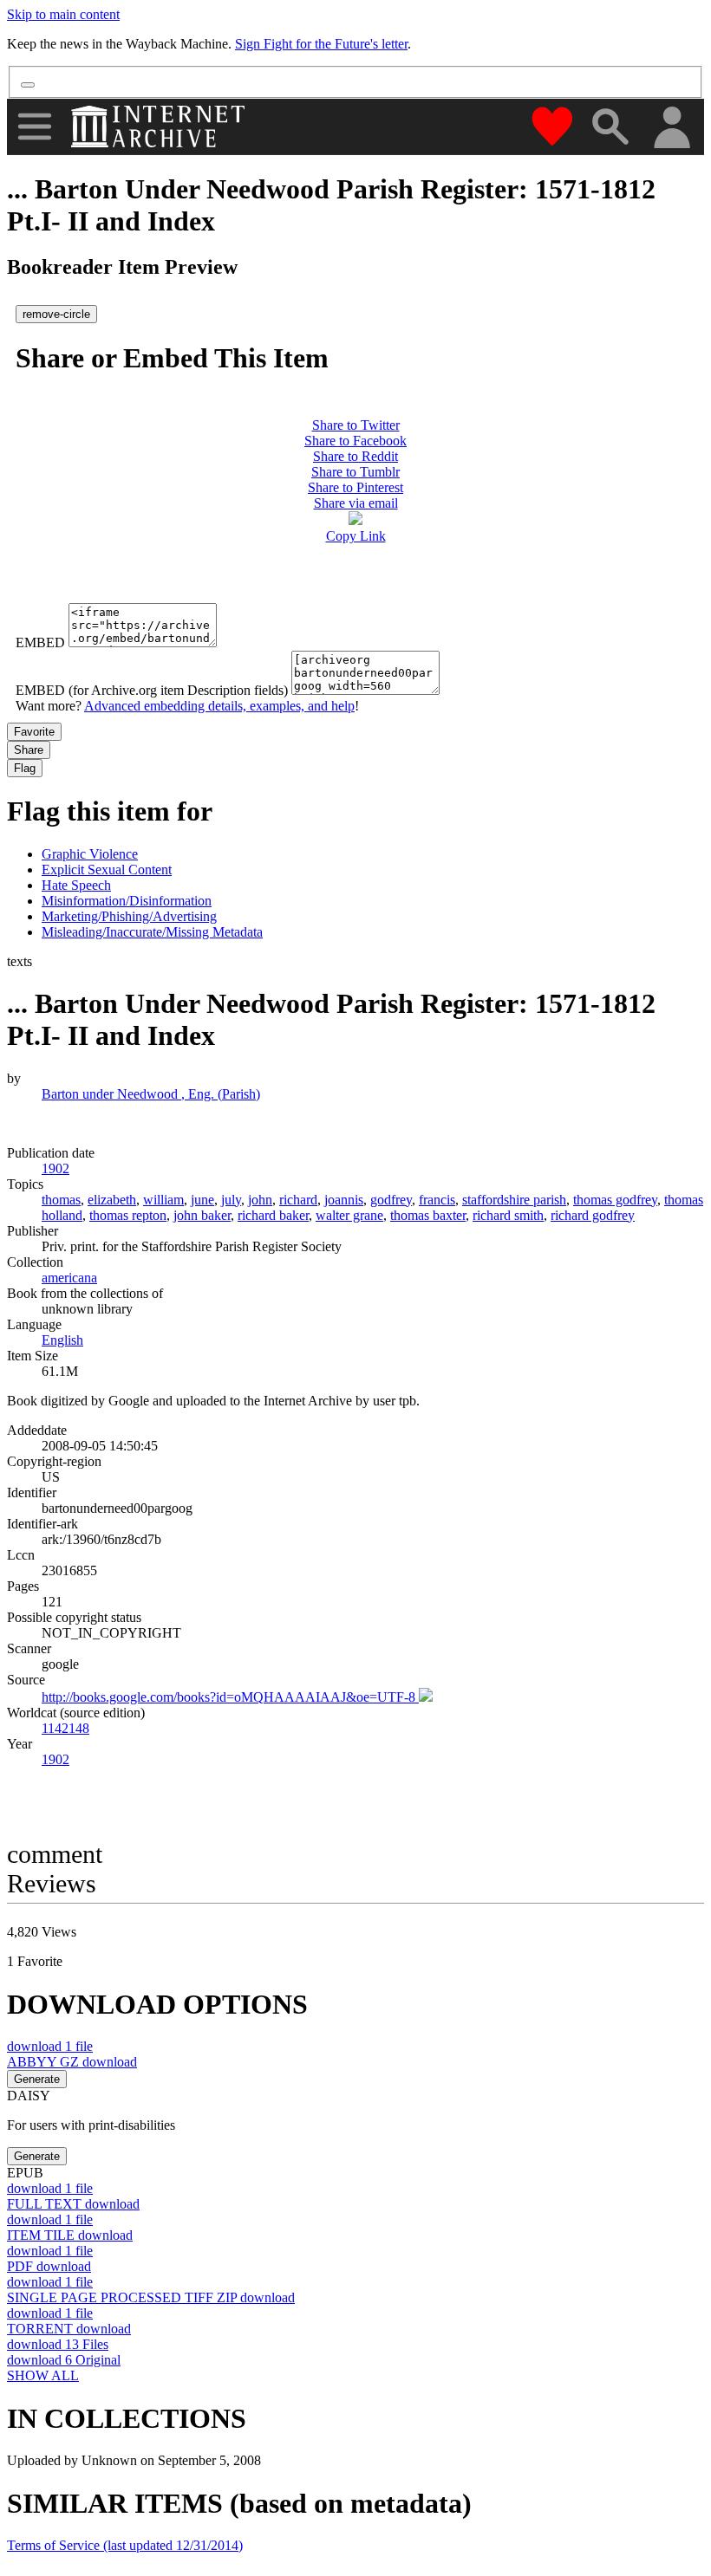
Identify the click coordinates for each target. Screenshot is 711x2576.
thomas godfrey (615, 1200)
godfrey (391, 1200)
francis (437, 1200)
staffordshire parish (514, 1200)
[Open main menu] (35, 127)
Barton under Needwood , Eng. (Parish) (151, 1094)
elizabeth (112, 1200)
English (62, 1340)
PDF (49, 2266)
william (163, 1200)
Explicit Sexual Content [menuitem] (107, 869)
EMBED (40, 642)
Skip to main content (63, 14)
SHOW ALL (43, 2375)
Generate (37, 2079)
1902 (55, 1759)
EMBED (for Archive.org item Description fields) (152, 690)
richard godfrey (593, 1215)
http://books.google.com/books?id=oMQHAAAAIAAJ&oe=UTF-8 (230, 1697)
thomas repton (128, 1215)
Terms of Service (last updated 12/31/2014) (125, 2545)
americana (69, 1278)
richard (298, 1200)
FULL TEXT (73, 2204)
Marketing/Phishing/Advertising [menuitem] (129, 916)
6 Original (64, 2360)
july (231, 1200)
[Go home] (160, 127)
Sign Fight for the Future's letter (321, 44)
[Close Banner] (28, 85)
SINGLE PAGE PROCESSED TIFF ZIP (151, 2297)
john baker (202, 1215)
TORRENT (69, 2329)
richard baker (273, 1215)
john (260, 1200)
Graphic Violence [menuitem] (90, 854)
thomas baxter (428, 1215)
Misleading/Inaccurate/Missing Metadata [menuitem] (152, 932)
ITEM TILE (70, 2235)
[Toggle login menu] (671, 129)
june (202, 1200)
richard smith (508, 1215)
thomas (61, 1200)
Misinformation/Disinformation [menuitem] (127, 901)
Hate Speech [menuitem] (76, 885)
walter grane (349, 1215)
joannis (344, 1200)
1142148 (65, 1728)
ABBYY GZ (72, 2062)
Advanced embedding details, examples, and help (219, 706)
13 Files (58, 2344)
